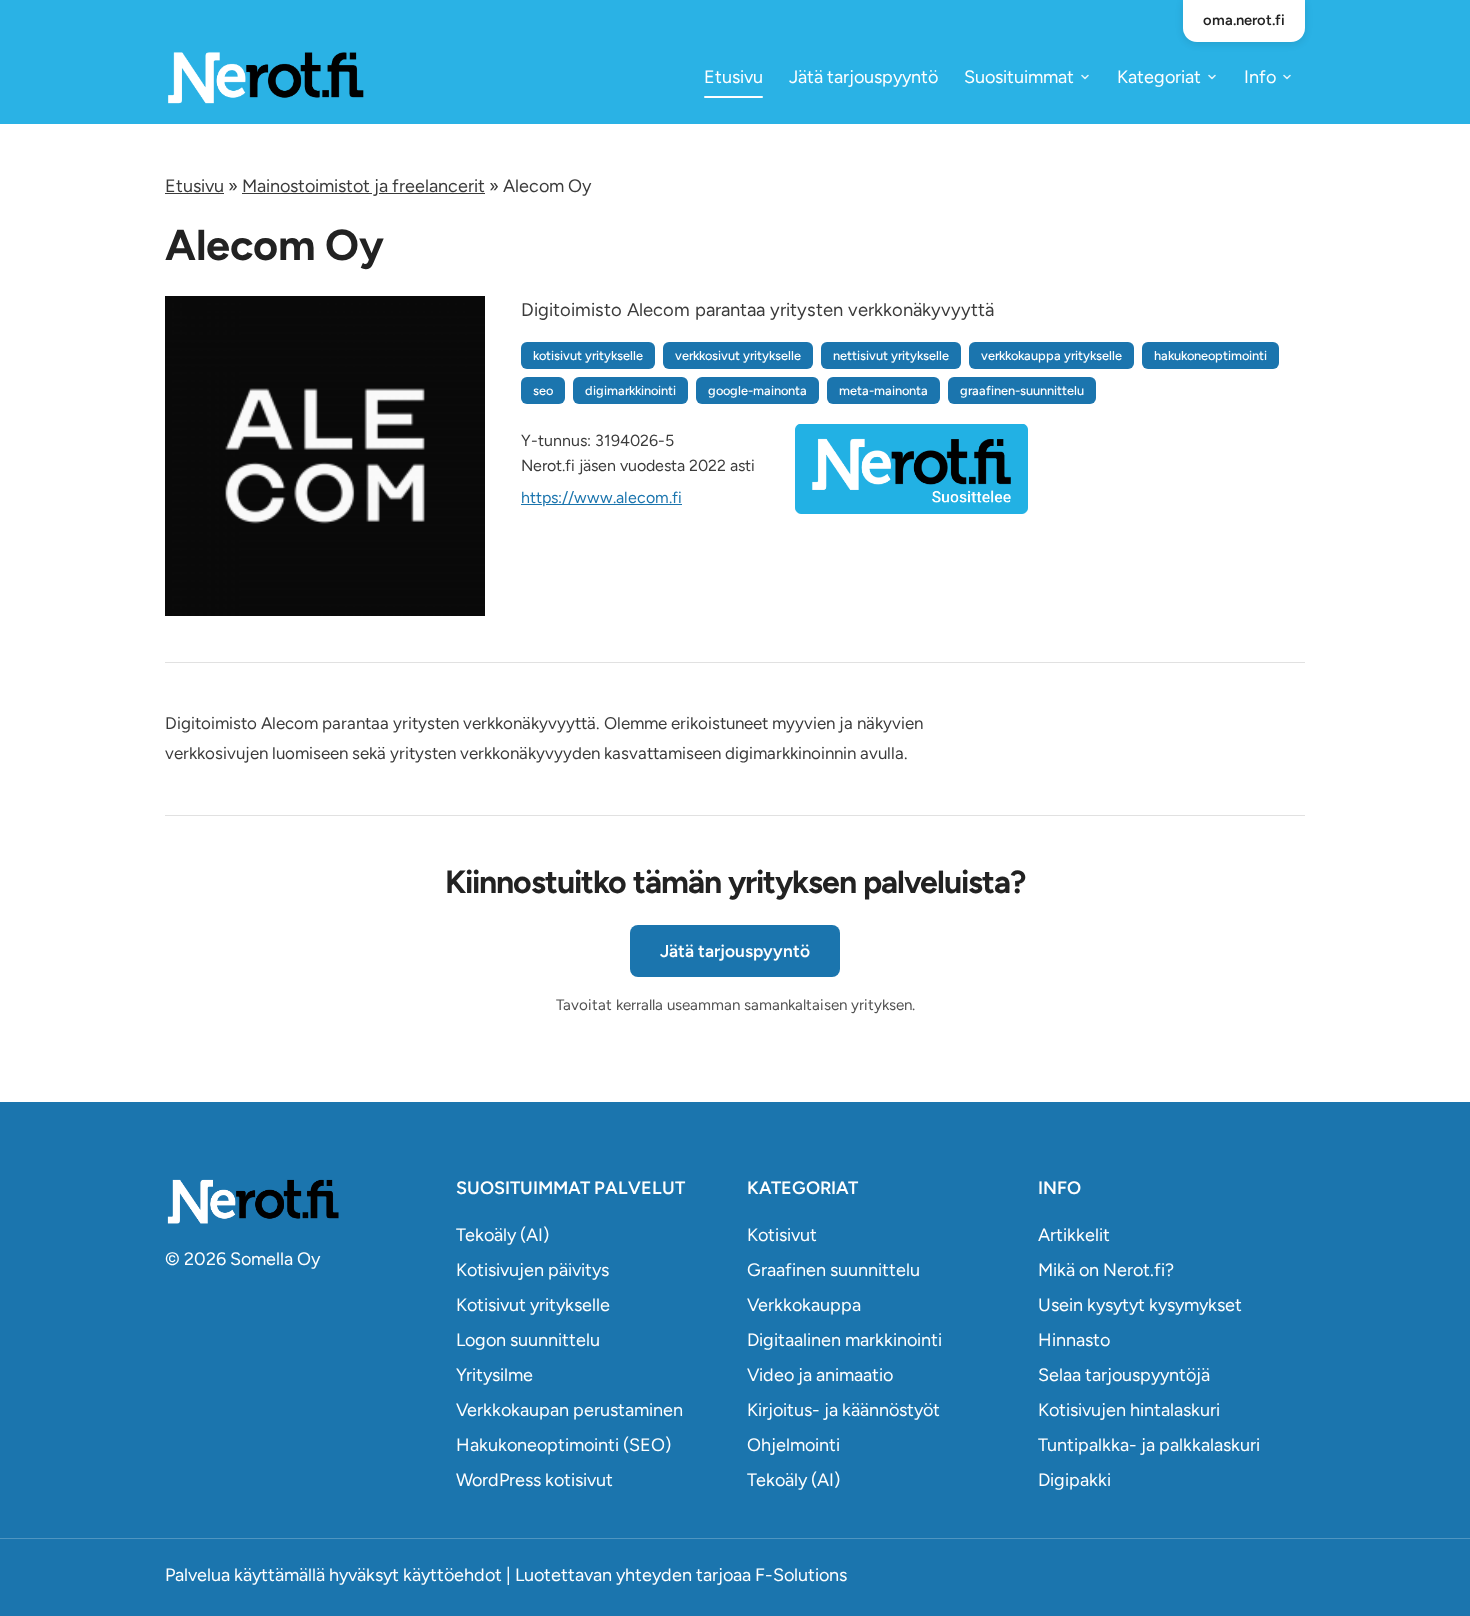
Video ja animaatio (820, 1375)
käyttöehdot (452, 1575)
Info (1260, 77)
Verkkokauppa (804, 1305)
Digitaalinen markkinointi (844, 1340)
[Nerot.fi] (298, 1201)
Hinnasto (1074, 1340)
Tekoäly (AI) (502, 1235)
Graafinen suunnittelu (833, 1270)
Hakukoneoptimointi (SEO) (563, 1445)
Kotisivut (782, 1235)
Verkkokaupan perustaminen (569, 1410)
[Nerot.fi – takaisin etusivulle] (265, 76)
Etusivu (733, 77)
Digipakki (1074, 1480)
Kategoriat (1159, 77)
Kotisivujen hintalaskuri (1129, 1410)
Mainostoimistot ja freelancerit (363, 186)
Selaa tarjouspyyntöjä (1124, 1375)
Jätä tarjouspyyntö (863, 77)
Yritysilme (494, 1375)
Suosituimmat (1019, 77)
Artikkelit (1074, 1235)
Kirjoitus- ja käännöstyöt (843, 1410)
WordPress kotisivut (534, 1480)
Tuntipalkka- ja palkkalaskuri (1149, 1445)
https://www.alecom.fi (601, 497)
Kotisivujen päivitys (532, 1270)
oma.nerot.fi (1244, 20)
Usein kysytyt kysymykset (1140, 1305)
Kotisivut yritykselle (533, 1305)
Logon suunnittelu (528, 1340)
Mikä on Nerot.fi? (1106, 1270)
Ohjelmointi (793, 1445)
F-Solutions (801, 1575)
